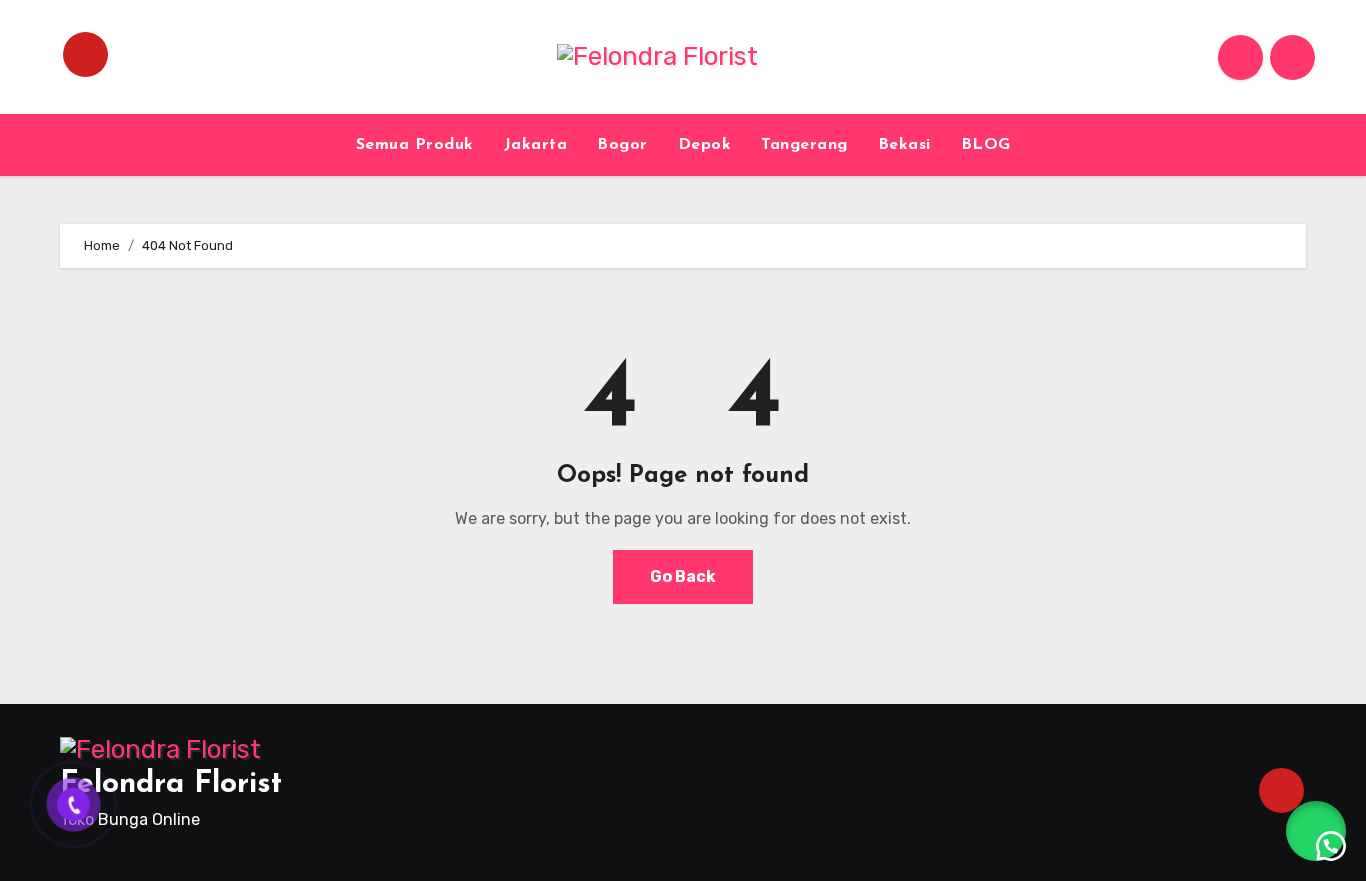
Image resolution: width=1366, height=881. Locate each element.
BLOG (986, 145)
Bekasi (904, 145)
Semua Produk (415, 145)
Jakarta (536, 145)
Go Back (683, 576)
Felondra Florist (171, 784)
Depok (705, 145)
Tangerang (804, 145)
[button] (1316, 831)
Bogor (622, 145)
